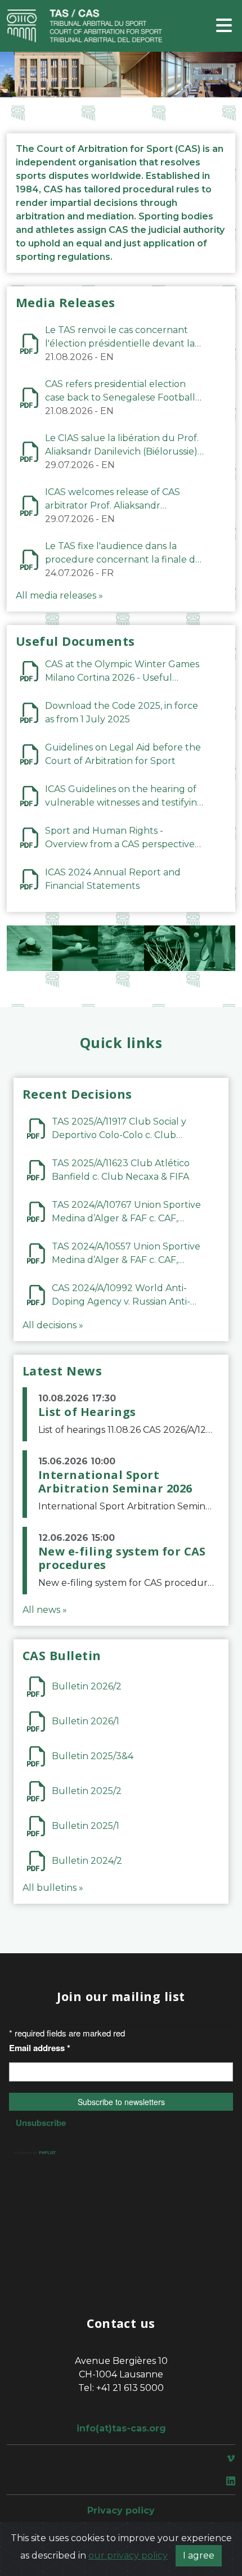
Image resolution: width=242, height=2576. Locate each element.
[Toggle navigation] (224, 26)
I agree (199, 2555)
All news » (45, 1610)
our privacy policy (128, 2555)
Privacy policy (121, 2510)
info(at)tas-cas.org (121, 2428)
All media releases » (59, 595)
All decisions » (53, 1325)
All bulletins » (53, 1888)
